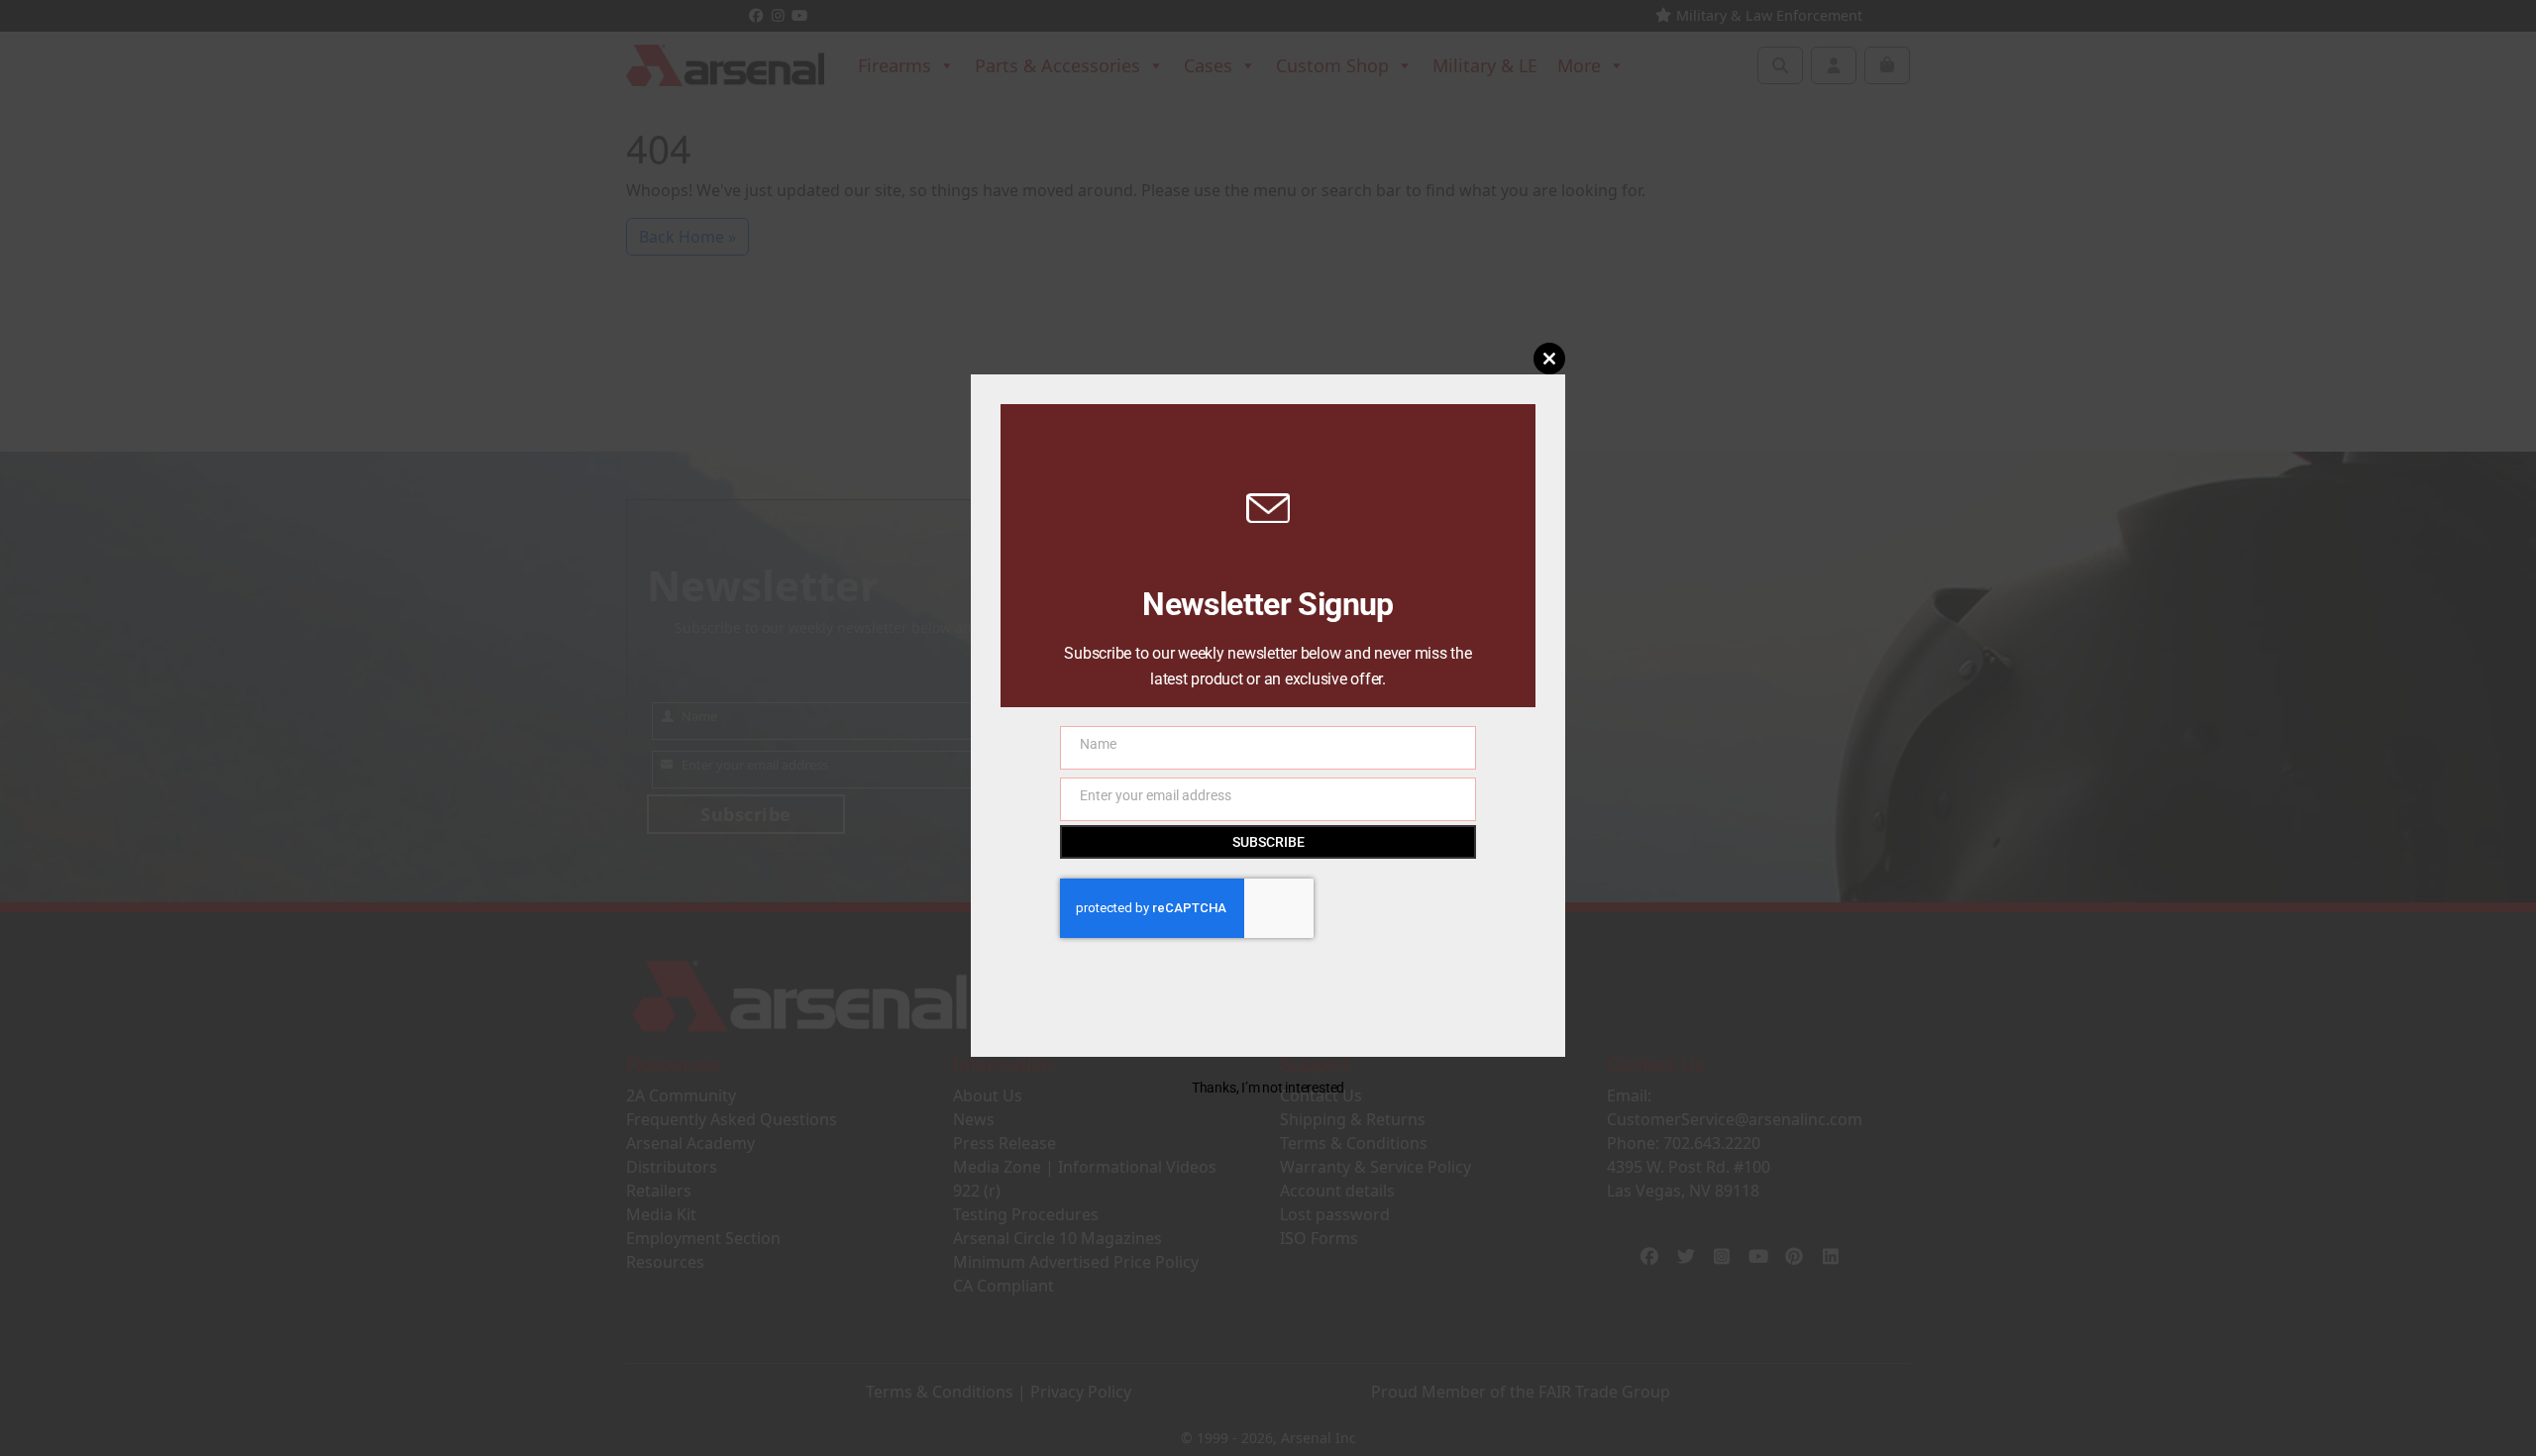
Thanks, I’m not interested (1268, 1088)
